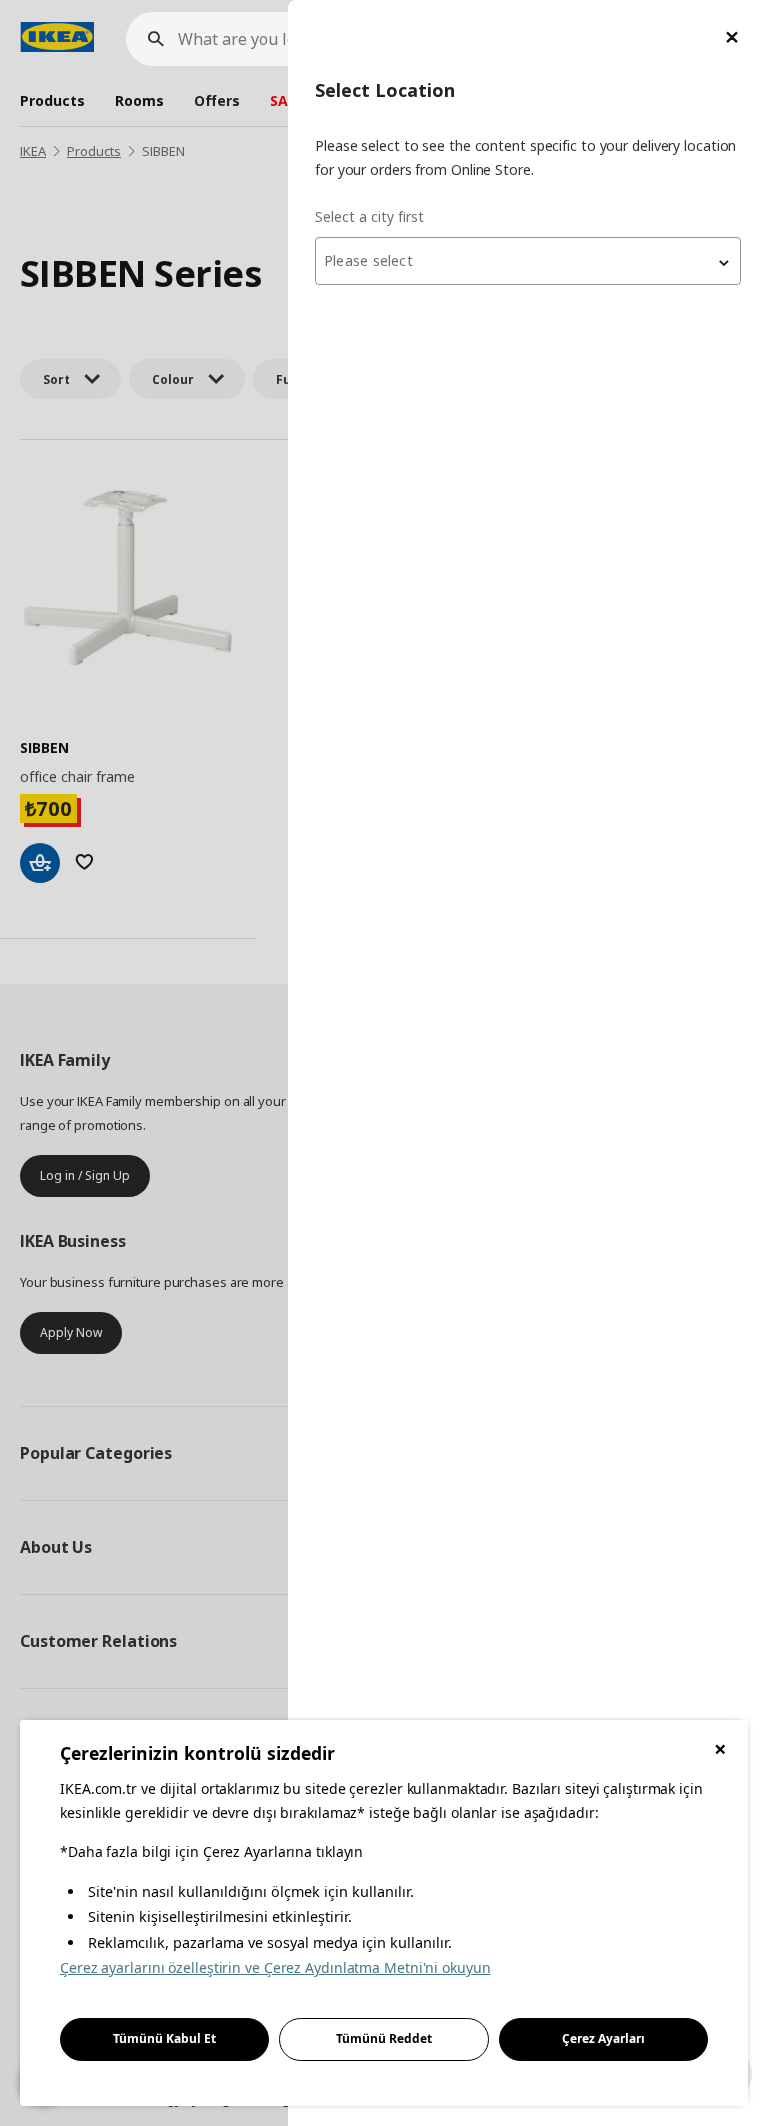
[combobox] (528, 261)
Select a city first (369, 216)
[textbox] (528, 261)
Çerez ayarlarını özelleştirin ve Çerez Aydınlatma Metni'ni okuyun (275, 1967)
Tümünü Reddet (384, 2038)
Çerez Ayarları (603, 2038)
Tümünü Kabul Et (164, 2038)
